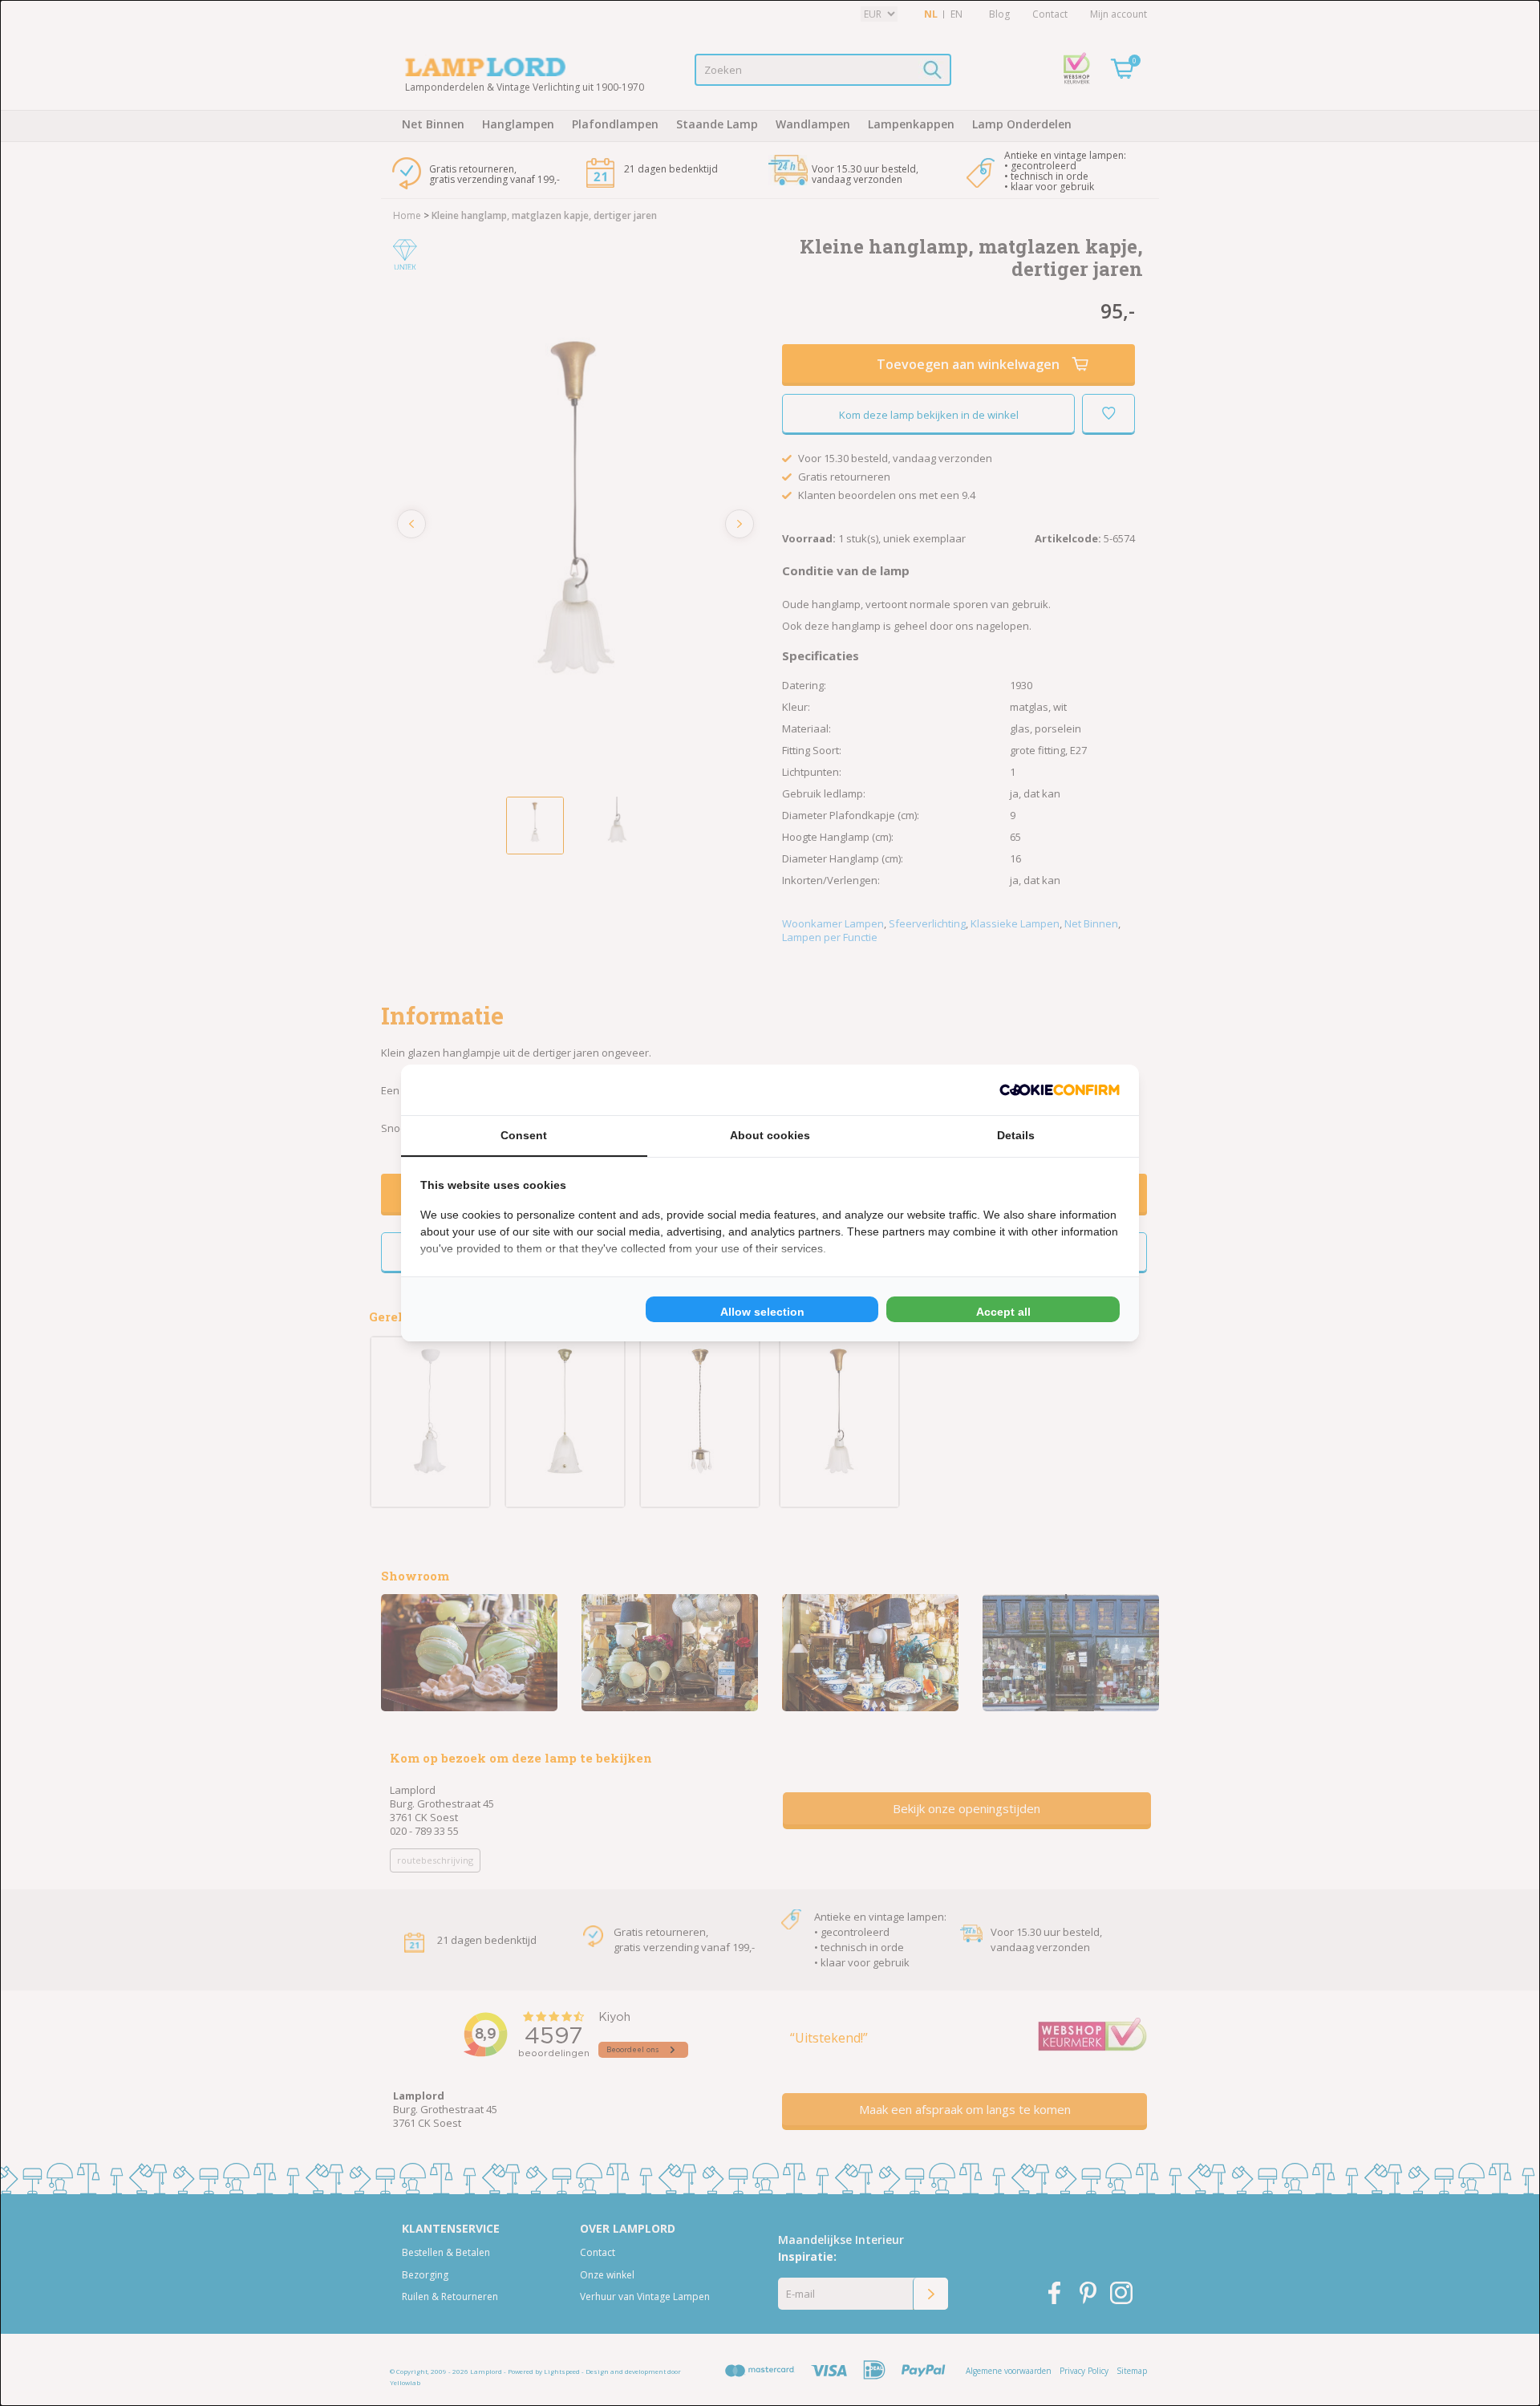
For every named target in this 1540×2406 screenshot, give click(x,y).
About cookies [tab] (770, 1135)
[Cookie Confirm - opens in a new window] (1060, 1090)
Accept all (1003, 1312)
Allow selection (762, 1312)
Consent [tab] (524, 1135)
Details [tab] (1016, 1135)
